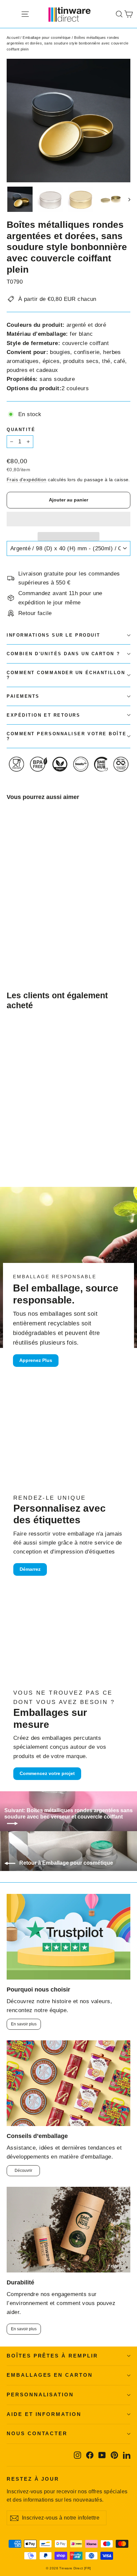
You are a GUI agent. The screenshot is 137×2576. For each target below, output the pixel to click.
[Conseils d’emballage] (68, 2083)
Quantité (21, 430)
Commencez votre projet (47, 1773)
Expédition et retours (44, 715)
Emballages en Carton (50, 2375)
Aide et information (44, 2414)
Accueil (13, 38)
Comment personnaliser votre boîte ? (67, 736)
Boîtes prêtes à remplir (52, 2356)
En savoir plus (24, 2024)
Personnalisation (40, 2395)
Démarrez (30, 1569)
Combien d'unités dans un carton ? (63, 654)
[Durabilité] (68, 2230)
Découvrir (23, 2171)
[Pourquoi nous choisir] (68, 1937)
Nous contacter (37, 2434)
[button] (68, 519)
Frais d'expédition (27, 480)
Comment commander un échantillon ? (66, 675)
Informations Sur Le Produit (54, 635)
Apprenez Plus (36, 1360)
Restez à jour (33, 2479)
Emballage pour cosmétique (47, 38)
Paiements (23, 696)
